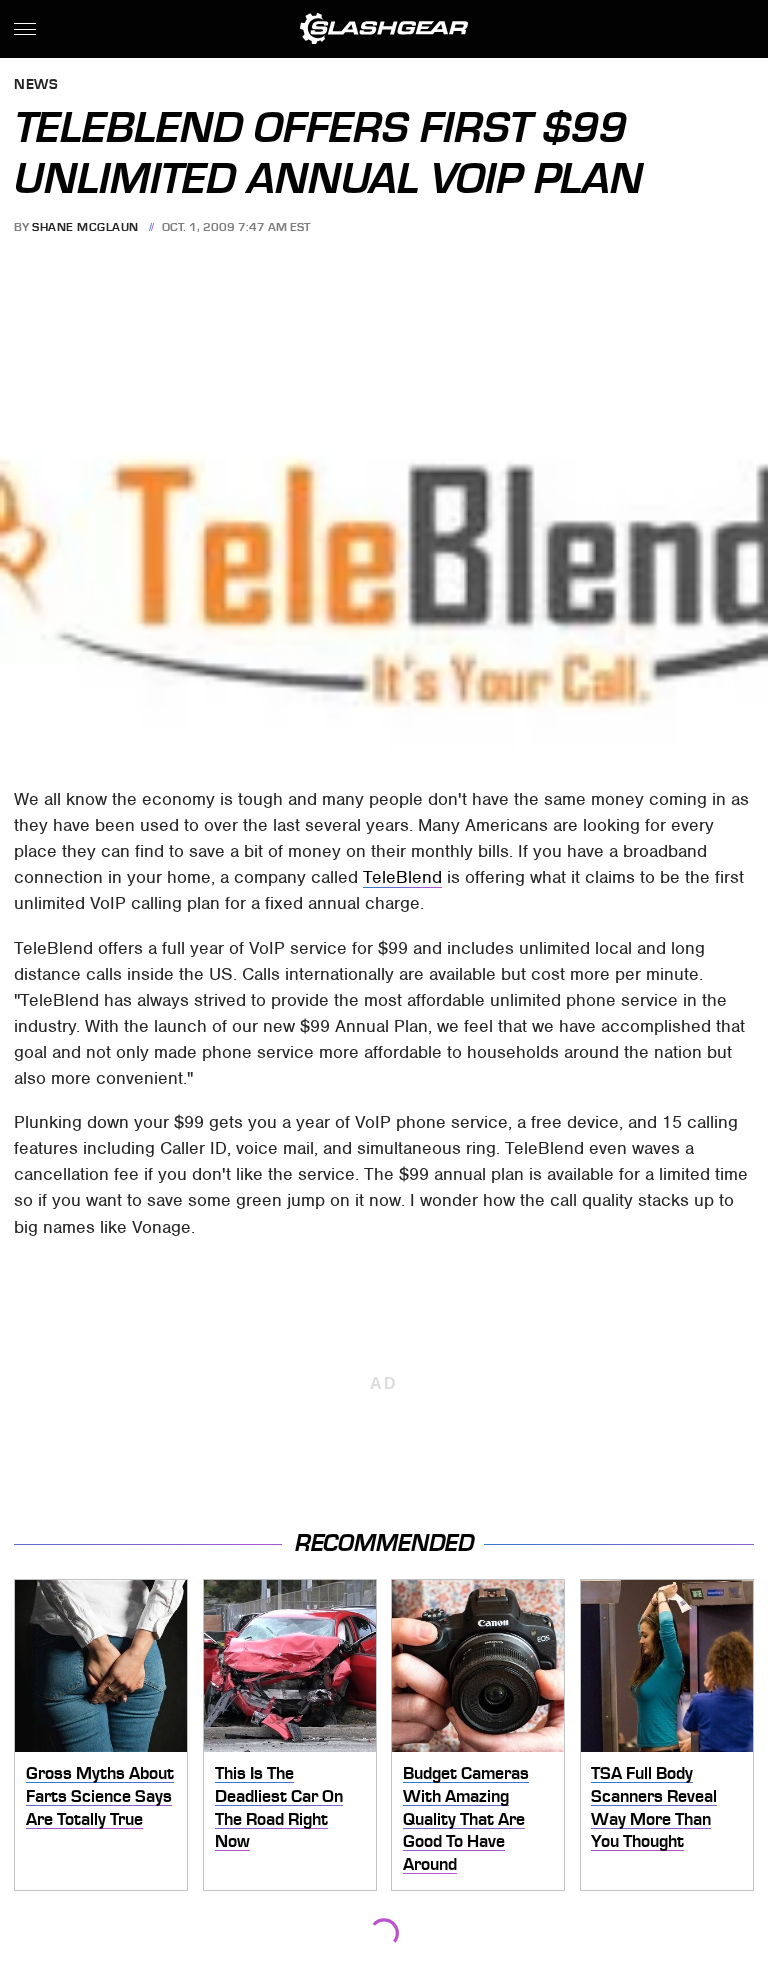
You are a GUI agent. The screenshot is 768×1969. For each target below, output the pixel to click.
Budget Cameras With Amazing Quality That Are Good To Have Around (466, 1818)
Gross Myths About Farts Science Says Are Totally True (100, 1795)
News (36, 85)
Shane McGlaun (85, 227)
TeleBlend (402, 877)
